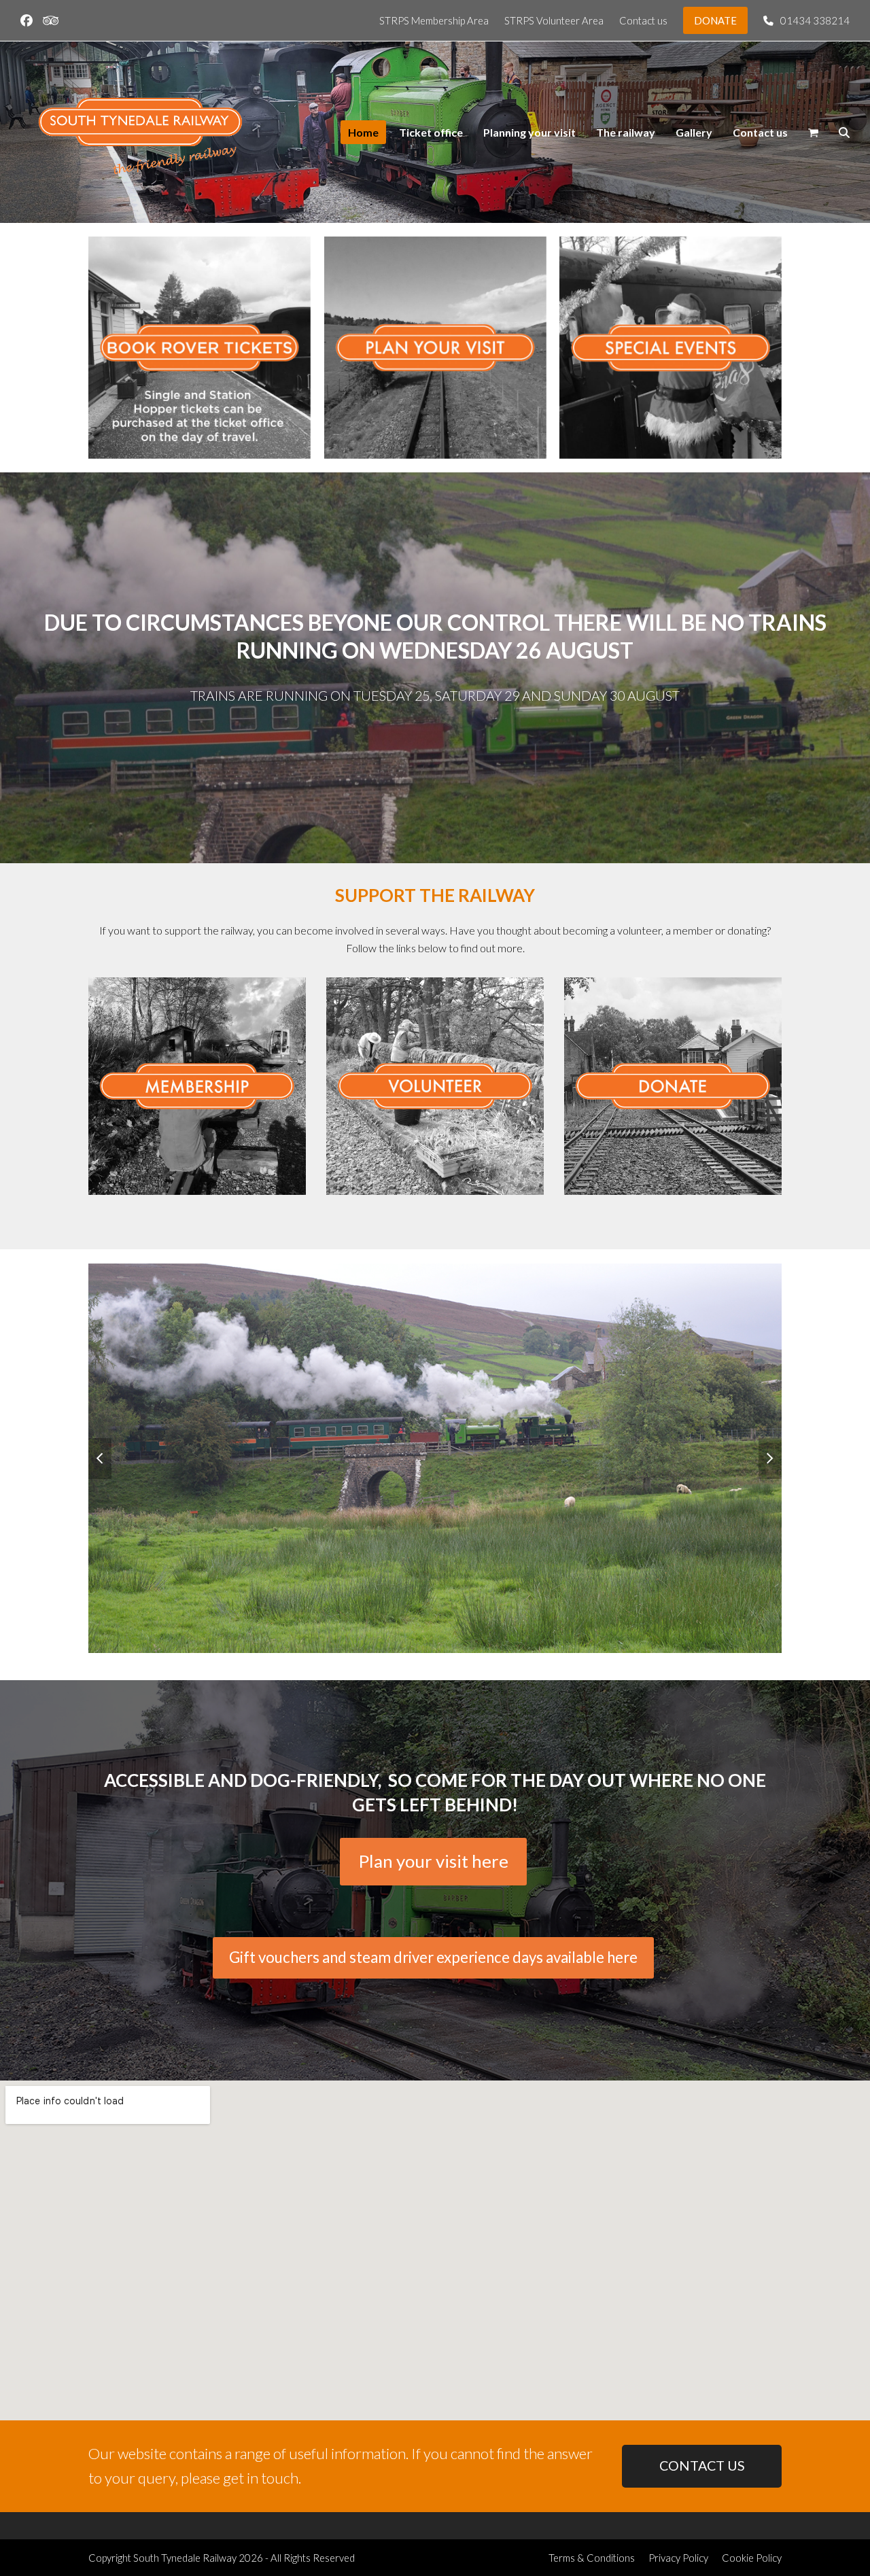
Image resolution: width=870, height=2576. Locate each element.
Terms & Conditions (592, 2558)
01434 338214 (815, 20)
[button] (813, 133)
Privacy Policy (678, 2558)
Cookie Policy (752, 2558)
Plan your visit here (434, 1861)
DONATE (715, 20)
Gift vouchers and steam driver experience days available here (433, 1957)
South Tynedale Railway (185, 2558)
